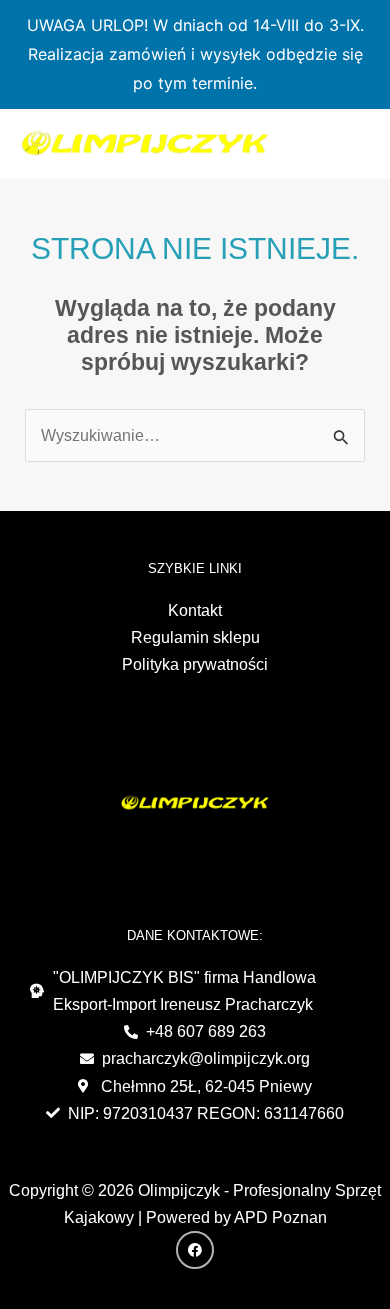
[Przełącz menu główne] (348, 143)
